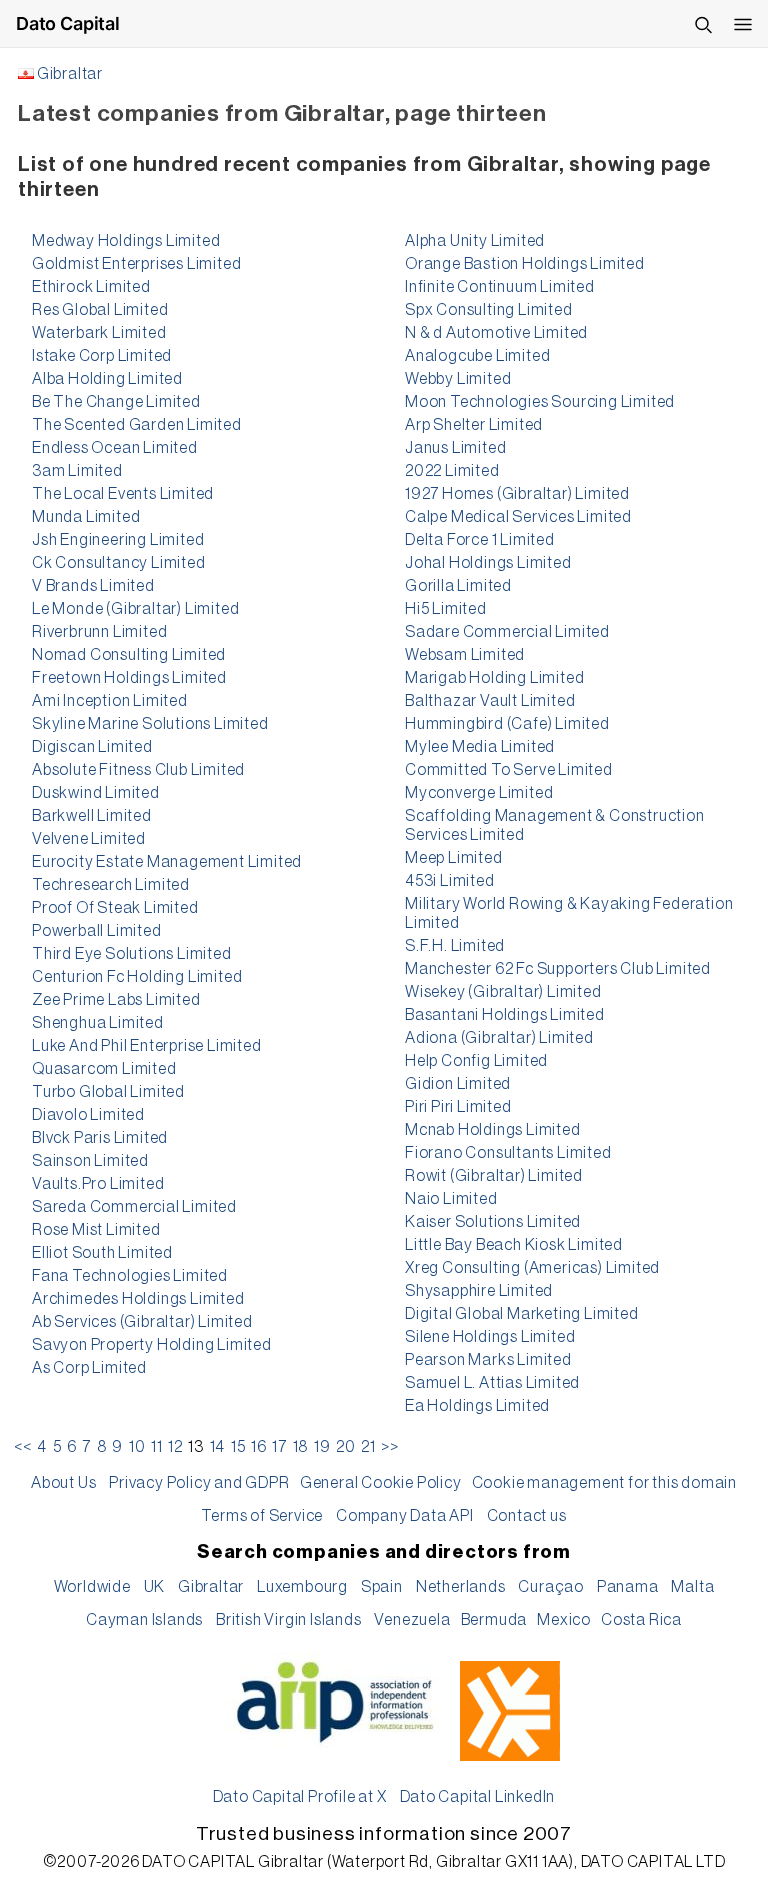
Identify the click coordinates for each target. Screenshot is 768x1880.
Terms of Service (262, 1516)
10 (137, 1447)
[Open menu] (743, 24)
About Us (63, 1483)
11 (157, 1447)
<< (23, 1447)
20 (346, 1447)
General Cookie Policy (381, 1483)
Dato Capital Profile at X (300, 1797)
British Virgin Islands (289, 1620)
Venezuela (412, 1620)
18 (301, 1447)
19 (322, 1447)
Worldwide (92, 1587)
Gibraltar (70, 74)
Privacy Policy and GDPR (199, 1483)
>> (390, 1447)
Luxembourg (302, 1587)
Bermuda (494, 1620)
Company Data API (405, 1516)
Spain (382, 1587)
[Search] (703, 24)
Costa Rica (641, 1620)
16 (259, 1447)
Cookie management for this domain (604, 1483)
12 (175, 1447)
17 (279, 1447)
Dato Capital (68, 23)
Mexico (564, 1620)
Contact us (527, 1516)
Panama (628, 1587)
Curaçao (551, 1587)
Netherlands (461, 1587)
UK (155, 1587)
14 (218, 1447)
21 (368, 1447)
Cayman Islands (144, 1620)
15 (238, 1447)
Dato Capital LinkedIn (478, 1797)
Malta (692, 1587)
